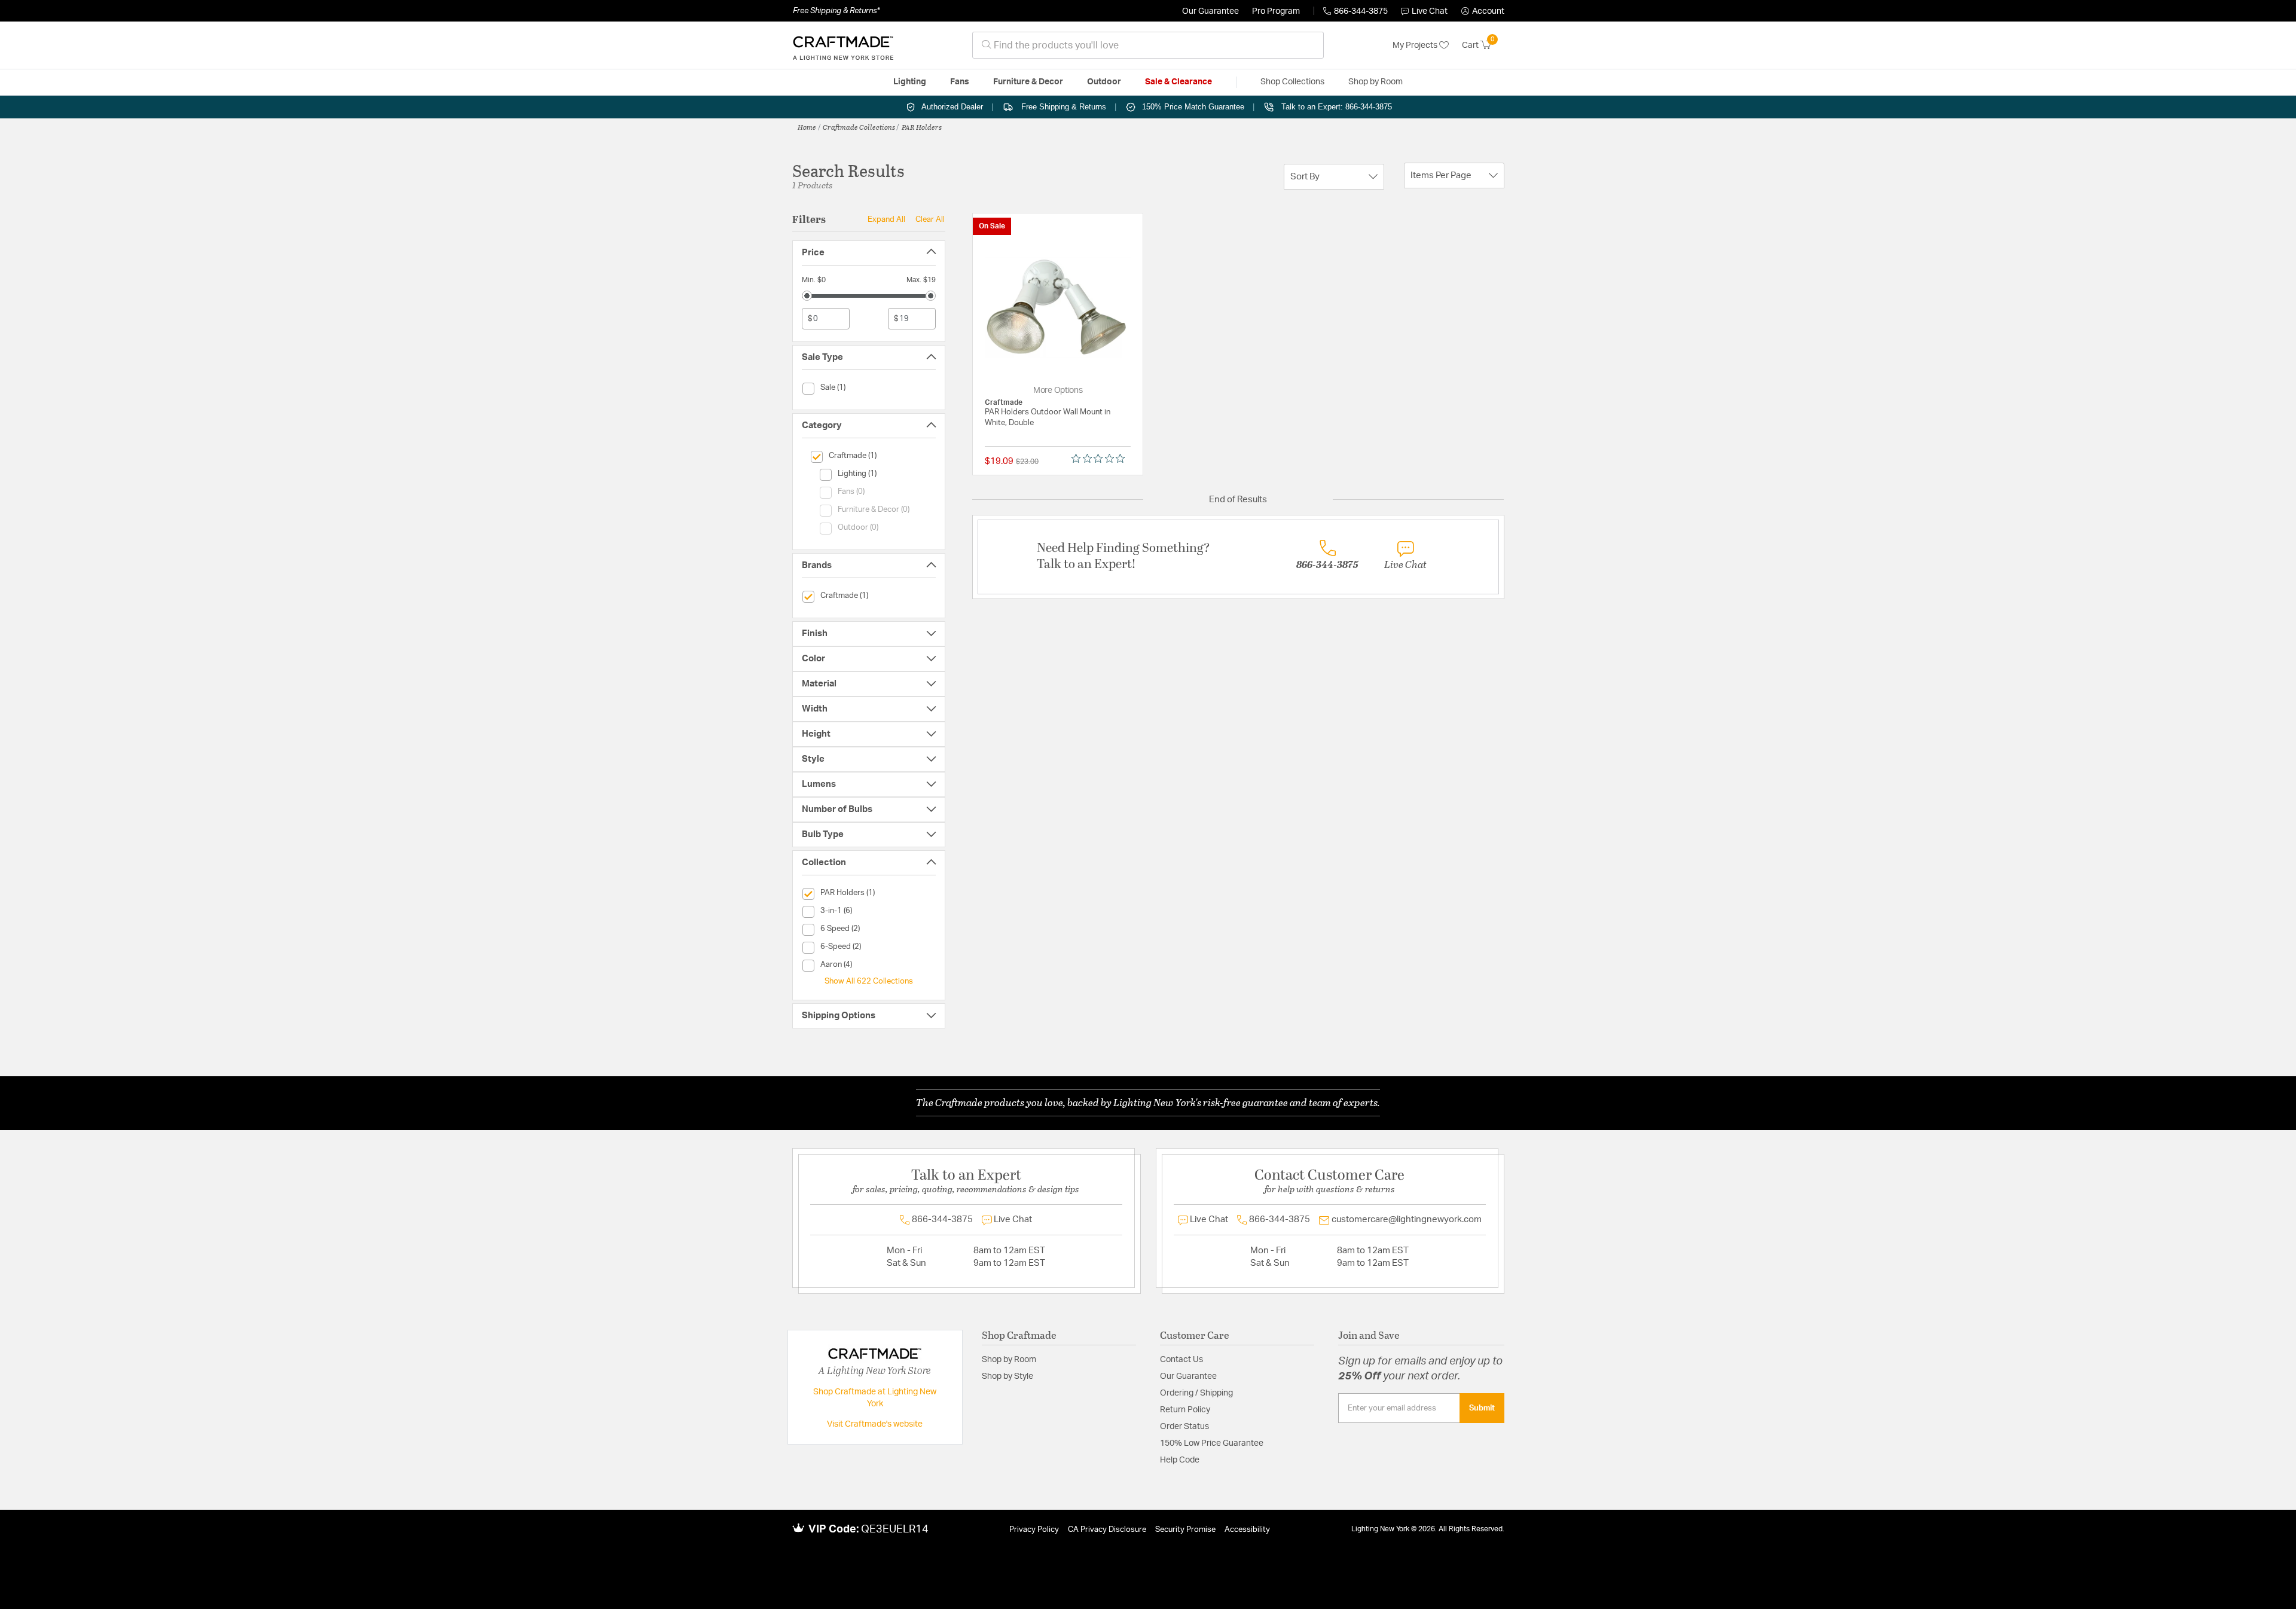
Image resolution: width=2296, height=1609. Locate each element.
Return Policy (1185, 1410)
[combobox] (1148, 45)
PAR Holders (922, 127)
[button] (1483, 11)
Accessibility (1247, 1530)
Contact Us (1181, 1360)
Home (807, 127)
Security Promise (1185, 1530)
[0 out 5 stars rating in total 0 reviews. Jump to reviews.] (1101, 459)
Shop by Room (1009, 1360)
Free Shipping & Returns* (836, 11)
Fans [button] (960, 82)
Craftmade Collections (859, 127)
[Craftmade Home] (843, 45)
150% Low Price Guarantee (1212, 1443)
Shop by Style (1007, 1376)
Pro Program (1276, 11)
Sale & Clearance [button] (1178, 82)
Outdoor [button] (1104, 82)
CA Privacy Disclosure (1107, 1530)
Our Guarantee (1210, 11)
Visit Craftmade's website (875, 1424)
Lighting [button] (910, 82)
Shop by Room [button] (1376, 82)
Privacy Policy (1034, 1530)
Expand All (886, 219)
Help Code (1180, 1460)
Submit (1482, 1408)
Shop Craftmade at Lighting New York (875, 1398)
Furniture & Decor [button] (1028, 82)
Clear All (930, 219)
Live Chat (1430, 11)
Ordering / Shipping (1196, 1393)
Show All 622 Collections (869, 981)
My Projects (1416, 45)
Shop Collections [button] (1292, 82)
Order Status (1184, 1427)
